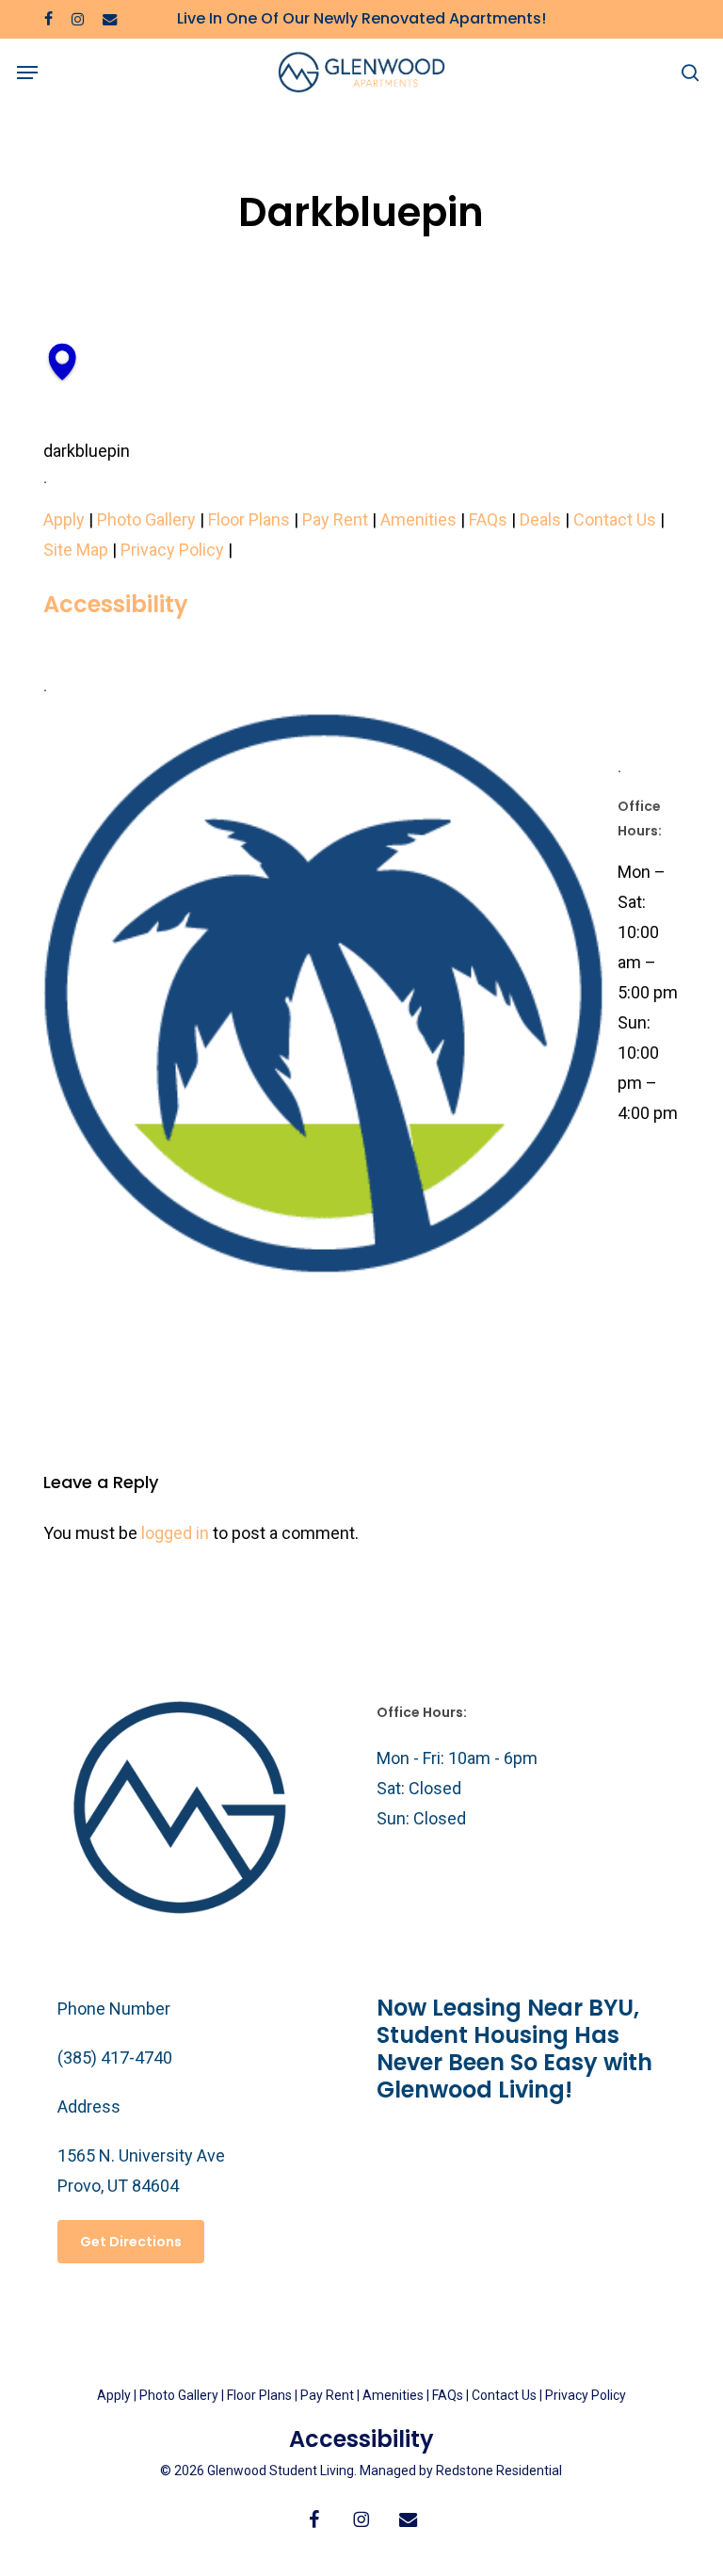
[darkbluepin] (62, 395)
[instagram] (78, 19)
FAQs (488, 519)
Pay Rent (335, 519)
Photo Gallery (146, 519)
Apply (64, 519)
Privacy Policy (172, 550)
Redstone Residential (499, 2471)
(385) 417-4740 (115, 2058)
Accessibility (116, 604)
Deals (540, 519)
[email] (110, 19)
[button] (27, 73)
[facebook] (48, 19)
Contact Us (615, 519)
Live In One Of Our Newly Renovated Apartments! (361, 18)
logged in (175, 1533)
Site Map (76, 550)
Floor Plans (249, 519)
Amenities (418, 519)
